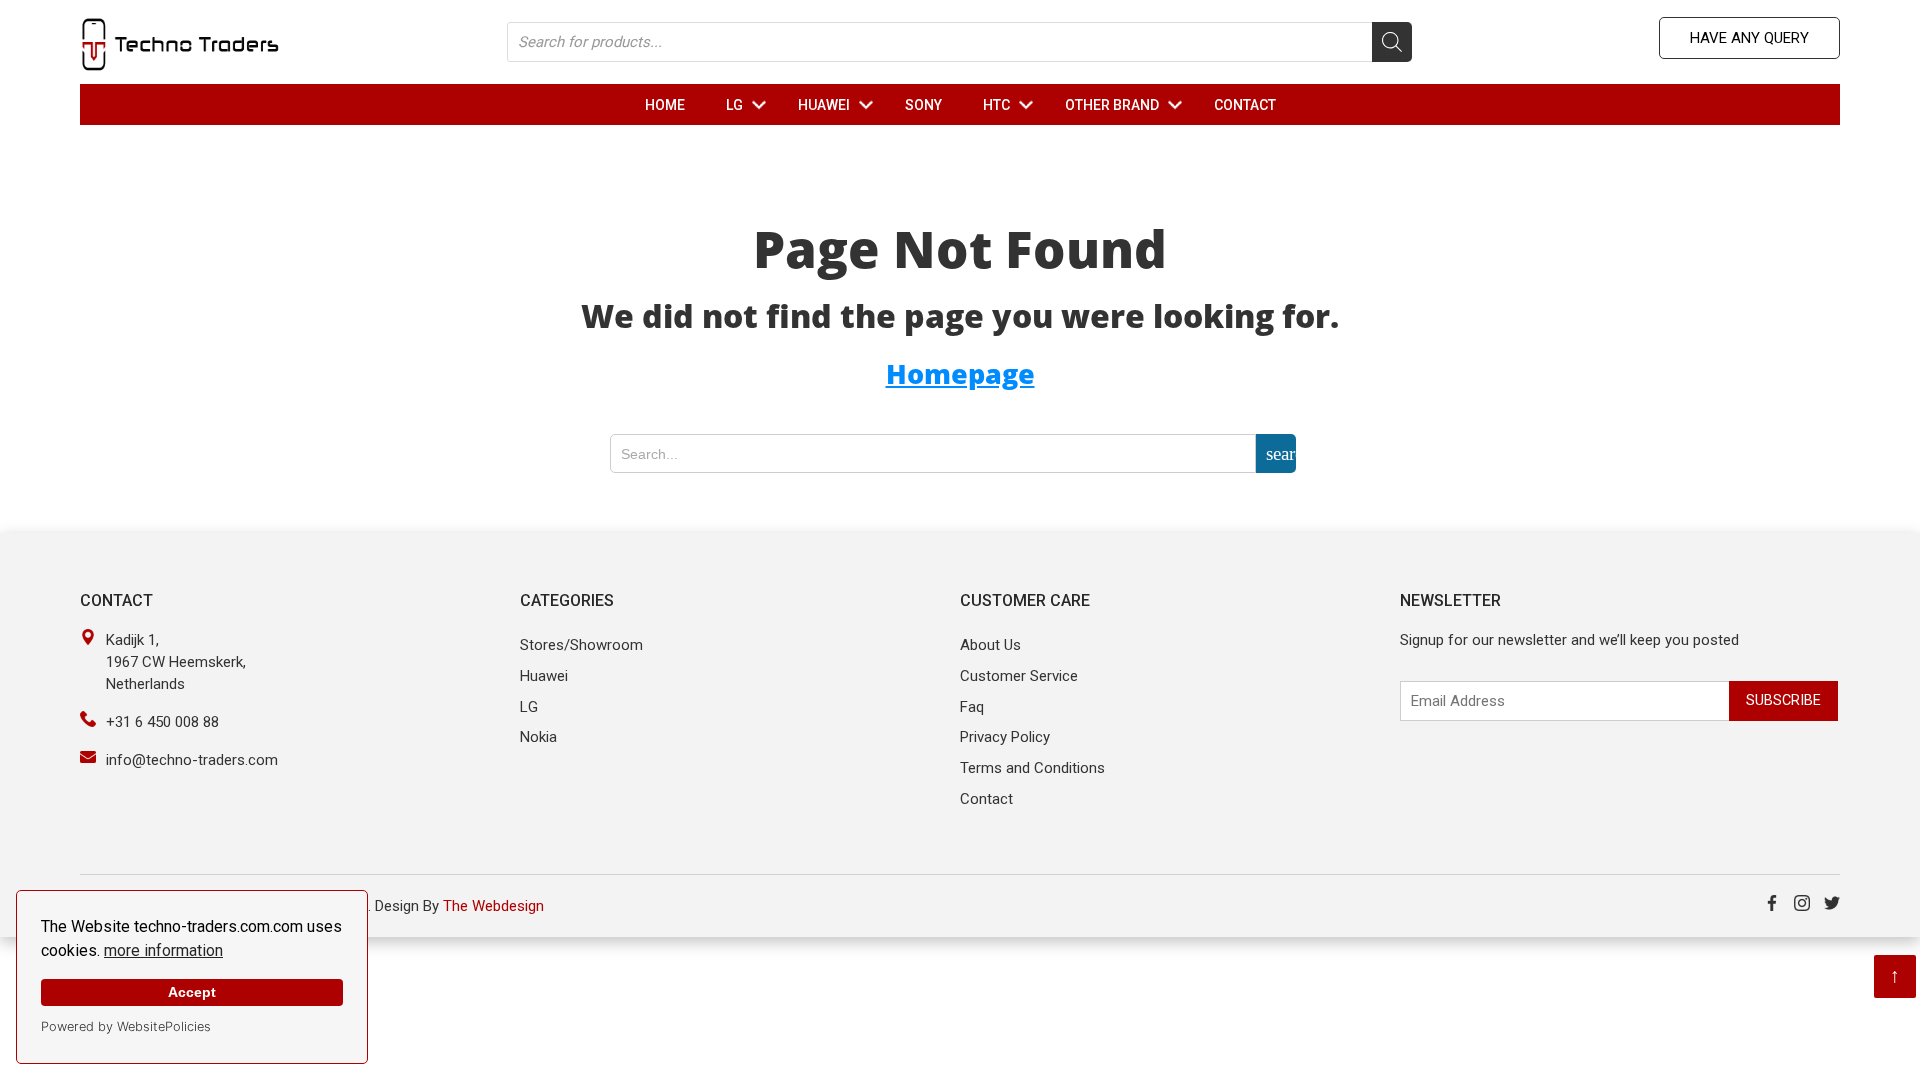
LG (750, 105)
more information (163, 950)
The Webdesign (493, 906)
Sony (923, 105)
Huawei (544, 676)
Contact (1245, 105)
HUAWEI (840, 105)
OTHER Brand (1128, 105)
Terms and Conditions (1032, 768)
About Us (990, 645)
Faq (972, 707)
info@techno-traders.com (192, 760)
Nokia (538, 737)
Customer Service (1019, 676)
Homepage (960, 373)
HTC (1012, 105)
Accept (192, 992)
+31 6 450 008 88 (162, 722)
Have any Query (1749, 38)
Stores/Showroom (581, 645)
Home (665, 105)
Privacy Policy (1005, 737)
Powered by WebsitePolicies (126, 1026)
